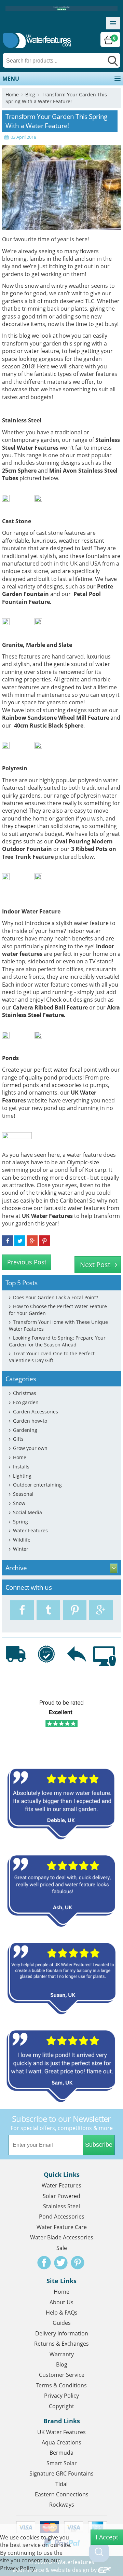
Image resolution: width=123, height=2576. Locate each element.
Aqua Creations (61, 2442)
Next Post (95, 1265)
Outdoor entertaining (37, 1485)
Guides (62, 2323)
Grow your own (30, 1448)
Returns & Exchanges (61, 2344)
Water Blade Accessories (62, 2237)
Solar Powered (61, 2196)
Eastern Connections (62, 2494)
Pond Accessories (62, 2216)
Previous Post (27, 1262)
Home (12, 94)
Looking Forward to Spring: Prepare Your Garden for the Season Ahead (57, 1341)
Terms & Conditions (61, 2385)
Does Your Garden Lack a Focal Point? (56, 1297)
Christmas (25, 1393)
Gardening (25, 1430)
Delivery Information (62, 2333)
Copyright (61, 2406)
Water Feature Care (62, 2227)
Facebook (44, 2263)
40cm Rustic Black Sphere (49, 726)
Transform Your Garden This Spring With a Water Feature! (56, 98)
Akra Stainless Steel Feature (61, 1011)
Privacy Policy (61, 2396)
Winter (21, 1549)
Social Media (28, 1512)
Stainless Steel (61, 2206)
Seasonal (23, 1494)
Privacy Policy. (18, 2568)
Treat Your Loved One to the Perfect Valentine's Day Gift (52, 1357)
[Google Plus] (101, 1610)
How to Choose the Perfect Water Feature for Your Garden (58, 1310)
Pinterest (78, 2263)
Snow (19, 1503)
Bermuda (61, 2453)
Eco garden (26, 1402)
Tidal (61, 2484)
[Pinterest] (75, 1610)
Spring (20, 1522)
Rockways (62, 2505)
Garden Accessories (36, 1412)
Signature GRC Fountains (61, 2473)
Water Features (30, 1530)
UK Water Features (47, 1216)
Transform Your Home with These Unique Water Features (58, 1325)
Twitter (61, 2263)
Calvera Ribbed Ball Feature (50, 1007)
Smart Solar (62, 2463)
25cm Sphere (19, 471)
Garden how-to (30, 1421)
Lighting (22, 1476)
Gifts (18, 1439)
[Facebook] (22, 1610)
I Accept (107, 2537)
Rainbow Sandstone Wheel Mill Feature (56, 718)
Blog (30, 94)
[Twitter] (48, 1610)
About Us (61, 2302)
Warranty (62, 2354)
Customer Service (62, 2375)
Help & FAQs (62, 2313)
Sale (62, 2248)
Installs (21, 1467)
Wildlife (22, 1540)
